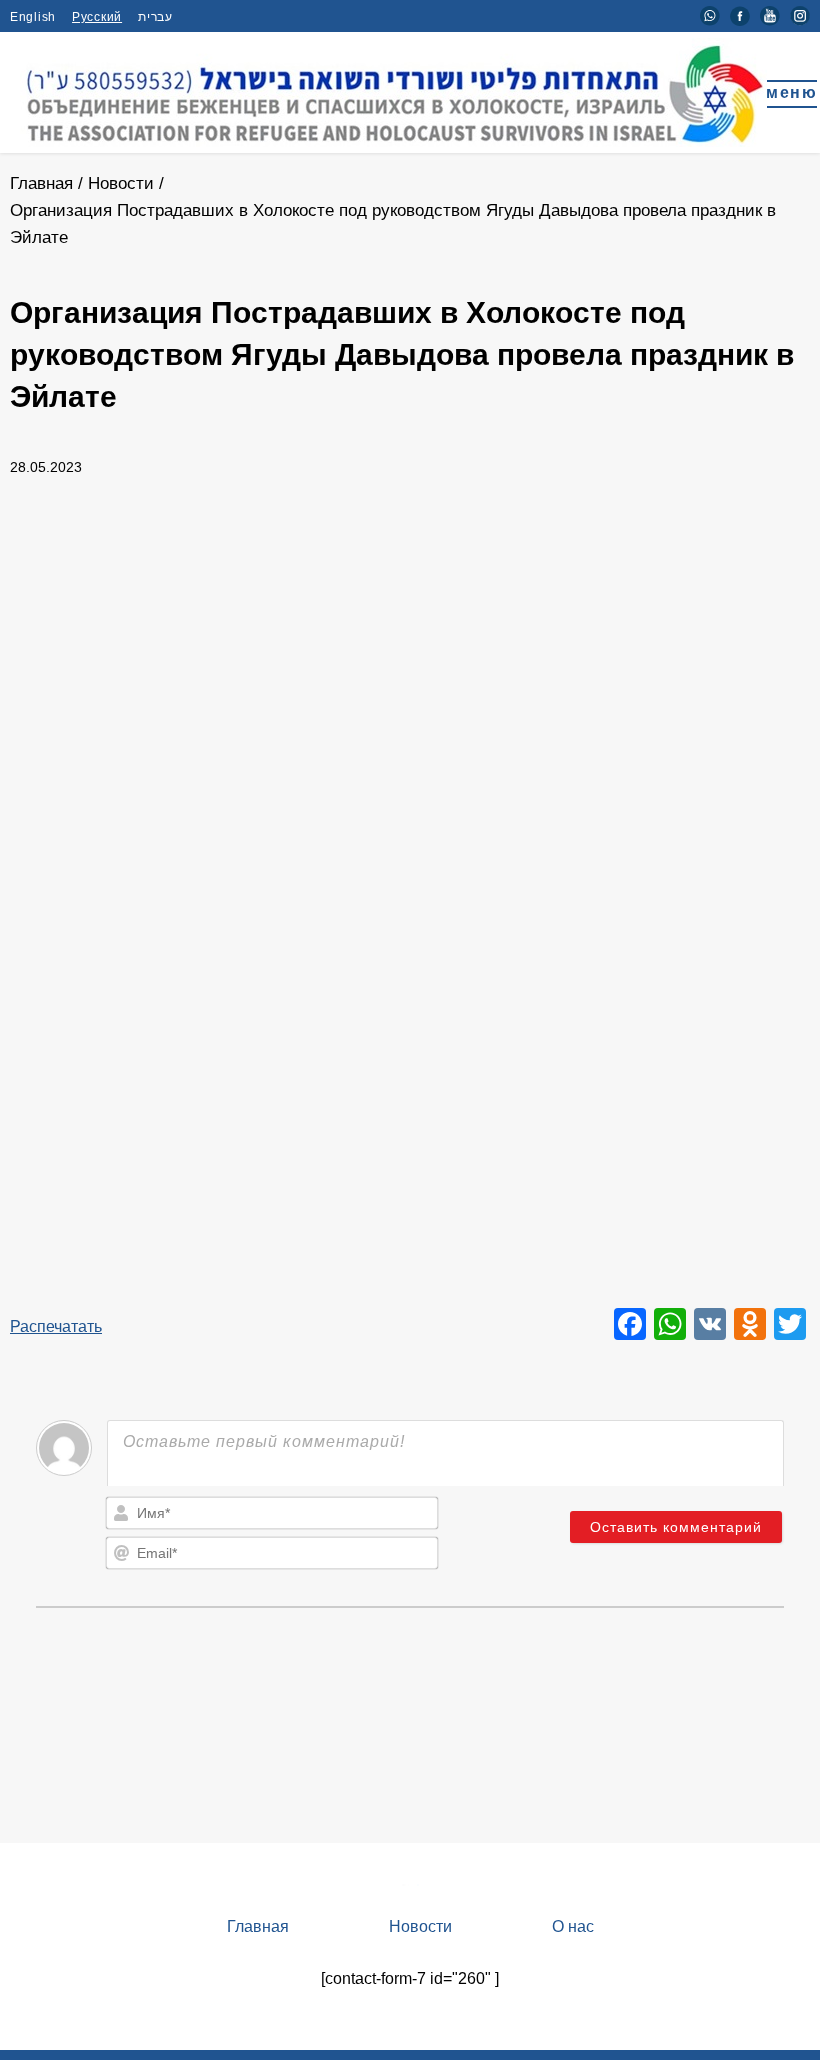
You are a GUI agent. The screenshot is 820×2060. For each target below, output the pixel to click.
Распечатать (56, 1326)
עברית (155, 17)
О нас (573, 1926)
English (33, 17)
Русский (97, 17)
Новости (121, 183)
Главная (41, 183)
